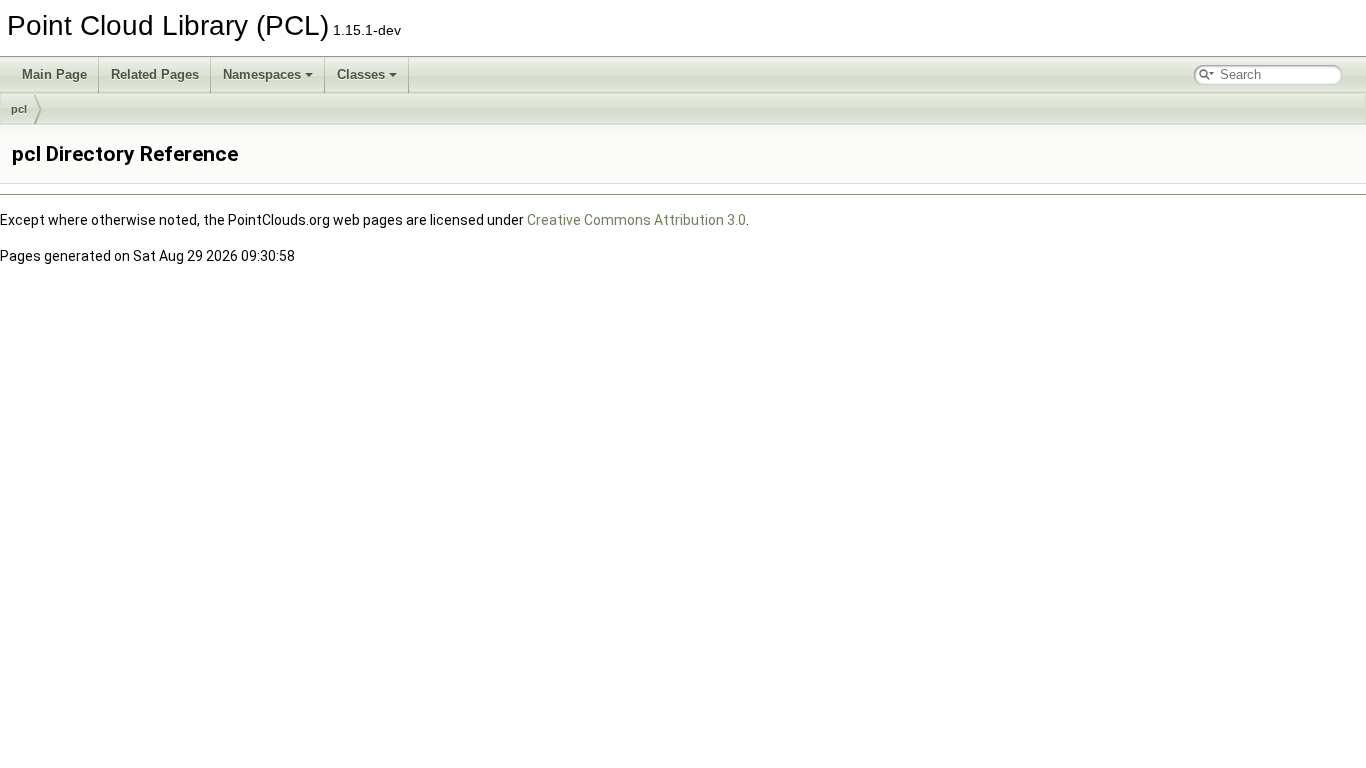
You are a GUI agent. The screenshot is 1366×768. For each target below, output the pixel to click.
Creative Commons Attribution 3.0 (636, 220)
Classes (361, 74)
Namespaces (262, 74)
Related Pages (155, 74)
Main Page (54, 74)
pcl (19, 109)
